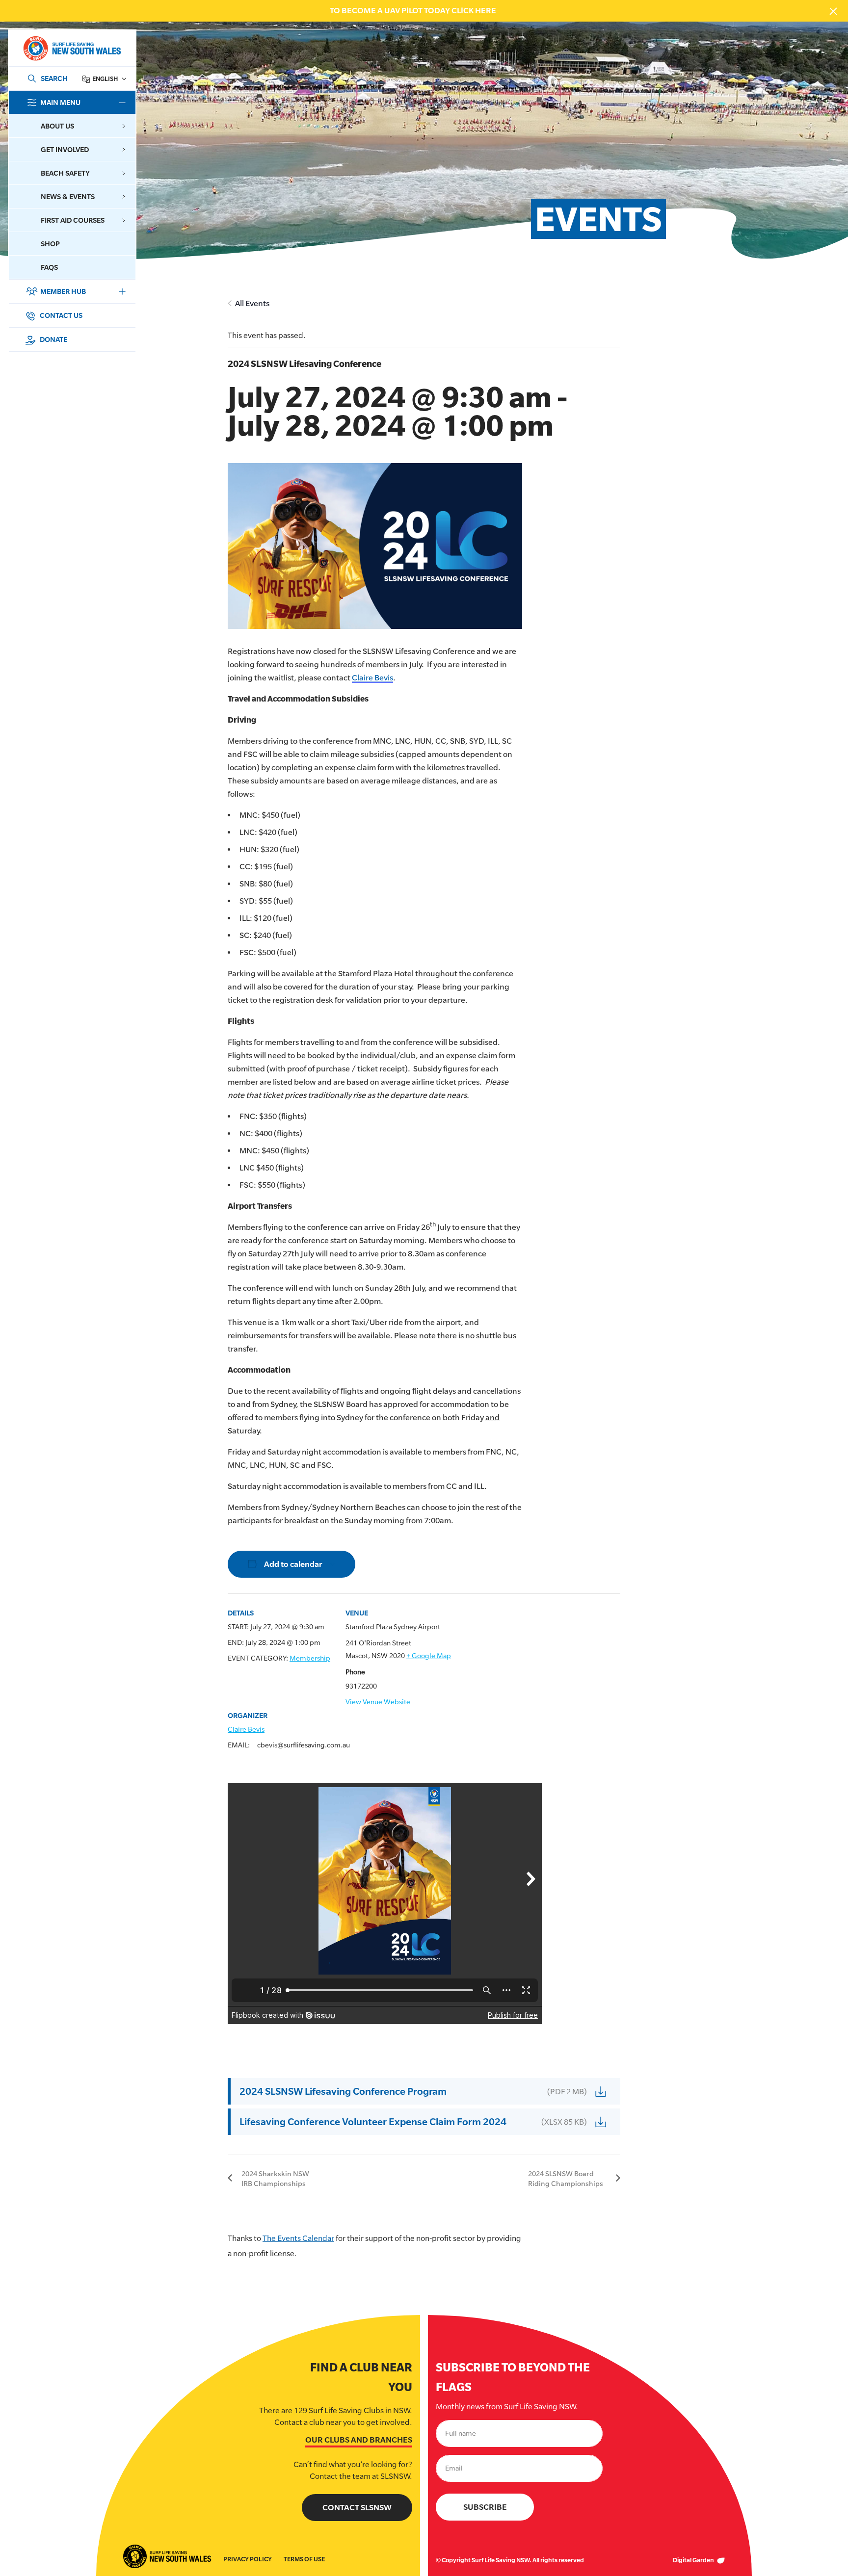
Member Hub (63, 291)
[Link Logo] (72, 48)
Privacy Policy (248, 2559)
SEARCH (54, 78)
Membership (310, 1658)
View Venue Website (378, 1702)
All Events (252, 303)
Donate (53, 339)
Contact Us (60, 315)
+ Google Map (429, 1656)
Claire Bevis (372, 678)
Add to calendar (293, 1564)
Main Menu (60, 102)
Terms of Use (304, 2559)
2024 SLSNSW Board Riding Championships (566, 2178)
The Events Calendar (298, 2238)
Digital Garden (694, 2560)
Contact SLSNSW (357, 2508)
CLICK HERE (474, 11)
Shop (50, 244)
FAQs (49, 267)
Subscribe (485, 2507)
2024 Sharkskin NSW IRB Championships (275, 2178)
